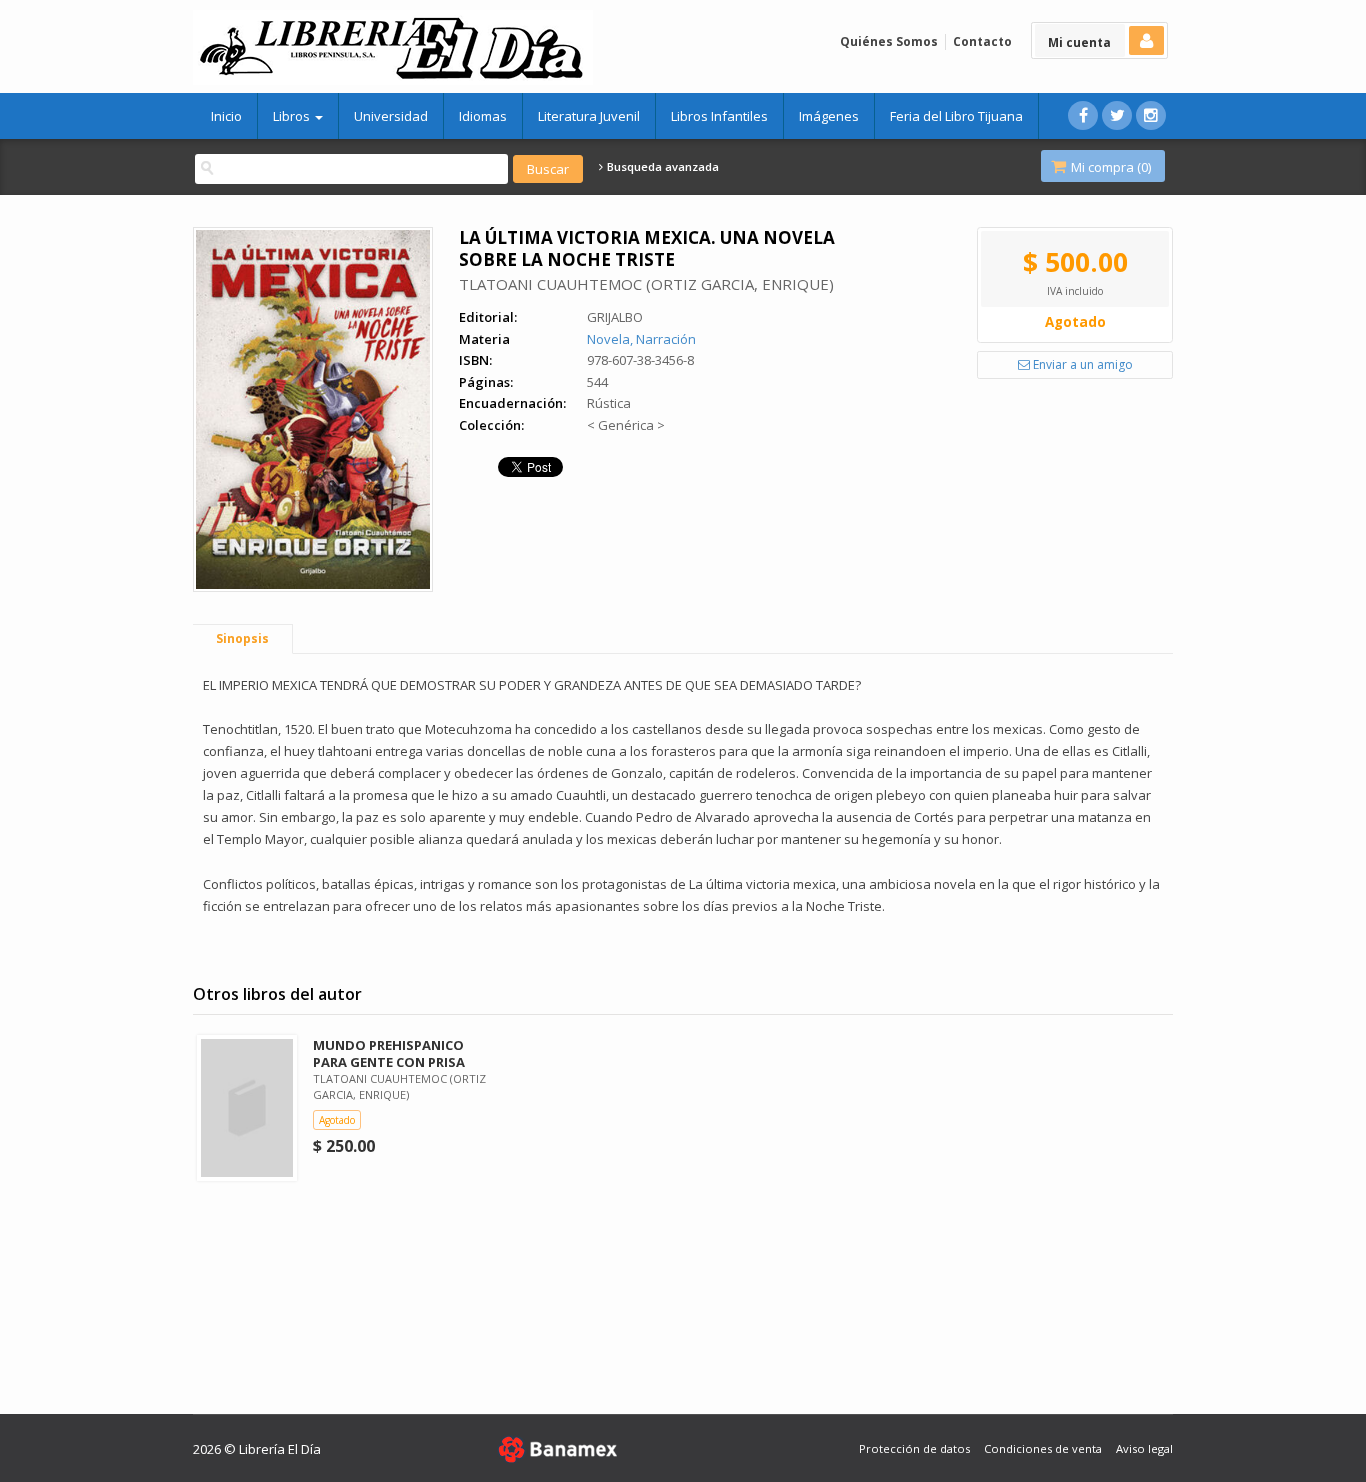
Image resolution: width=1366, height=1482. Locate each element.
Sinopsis (242, 638)
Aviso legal (1144, 1448)
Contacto (982, 41)
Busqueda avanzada (661, 167)
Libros (293, 116)
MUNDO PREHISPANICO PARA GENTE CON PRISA (389, 1053)
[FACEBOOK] (1083, 115)
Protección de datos (914, 1448)
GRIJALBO (615, 317)
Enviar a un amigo (1081, 364)
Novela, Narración (641, 339)
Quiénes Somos (889, 41)
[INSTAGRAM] (1151, 115)
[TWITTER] (1117, 115)
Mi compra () (1109, 167)
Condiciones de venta (1043, 1448)
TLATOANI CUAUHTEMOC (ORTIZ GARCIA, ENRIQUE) (646, 284)
